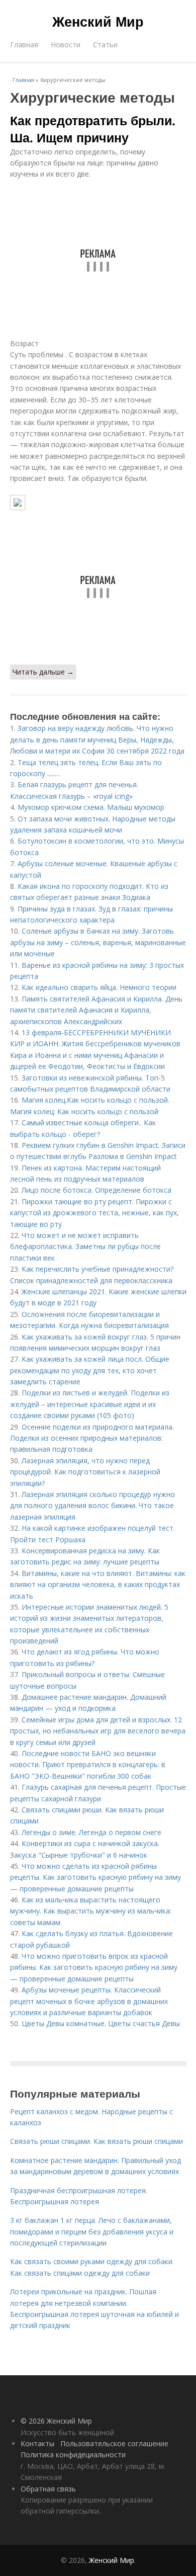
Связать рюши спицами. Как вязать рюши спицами (96, 2141)
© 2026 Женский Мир (56, 2421)
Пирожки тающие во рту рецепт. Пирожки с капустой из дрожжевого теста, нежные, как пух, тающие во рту (94, 1213)
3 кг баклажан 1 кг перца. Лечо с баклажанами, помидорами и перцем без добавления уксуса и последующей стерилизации (92, 2231)
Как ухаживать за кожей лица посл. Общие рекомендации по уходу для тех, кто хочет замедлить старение (90, 1370)
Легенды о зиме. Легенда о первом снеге (91, 1832)
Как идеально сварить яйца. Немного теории (99, 987)
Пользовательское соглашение (114, 2443)
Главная (24, 45)
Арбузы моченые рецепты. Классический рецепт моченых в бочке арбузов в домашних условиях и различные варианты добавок (89, 2001)
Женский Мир (98, 21)
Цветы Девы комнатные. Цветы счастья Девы (101, 2023)
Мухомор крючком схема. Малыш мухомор (91, 807)
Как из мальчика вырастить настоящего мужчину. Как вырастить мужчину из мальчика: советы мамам (91, 1911)
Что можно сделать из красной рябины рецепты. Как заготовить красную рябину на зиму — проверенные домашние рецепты (95, 1877)
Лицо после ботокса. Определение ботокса (96, 1190)
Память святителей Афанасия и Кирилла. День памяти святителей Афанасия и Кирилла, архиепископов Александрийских (96, 1010)
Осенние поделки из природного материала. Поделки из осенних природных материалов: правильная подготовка (92, 1438)
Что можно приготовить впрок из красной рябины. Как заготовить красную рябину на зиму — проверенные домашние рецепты (94, 1967)
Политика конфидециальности (73, 2455)
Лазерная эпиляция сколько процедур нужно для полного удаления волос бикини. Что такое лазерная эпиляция (92, 1506)
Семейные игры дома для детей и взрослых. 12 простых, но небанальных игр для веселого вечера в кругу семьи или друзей (98, 1731)
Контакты (37, 2443)
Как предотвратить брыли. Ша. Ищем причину (93, 129)
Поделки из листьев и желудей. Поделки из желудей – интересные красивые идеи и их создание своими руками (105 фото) (90, 1404)
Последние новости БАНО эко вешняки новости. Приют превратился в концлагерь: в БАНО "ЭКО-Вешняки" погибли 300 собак (88, 1765)
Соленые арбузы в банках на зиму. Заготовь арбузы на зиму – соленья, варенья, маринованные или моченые (98, 942)
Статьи (105, 45)
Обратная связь (48, 2489)
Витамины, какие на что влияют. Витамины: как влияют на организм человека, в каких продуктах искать (98, 1585)
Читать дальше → (43, 672)
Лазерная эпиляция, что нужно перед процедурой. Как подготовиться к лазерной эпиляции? (85, 1472)
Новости (66, 45)
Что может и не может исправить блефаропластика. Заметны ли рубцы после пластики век (85, 1247)
